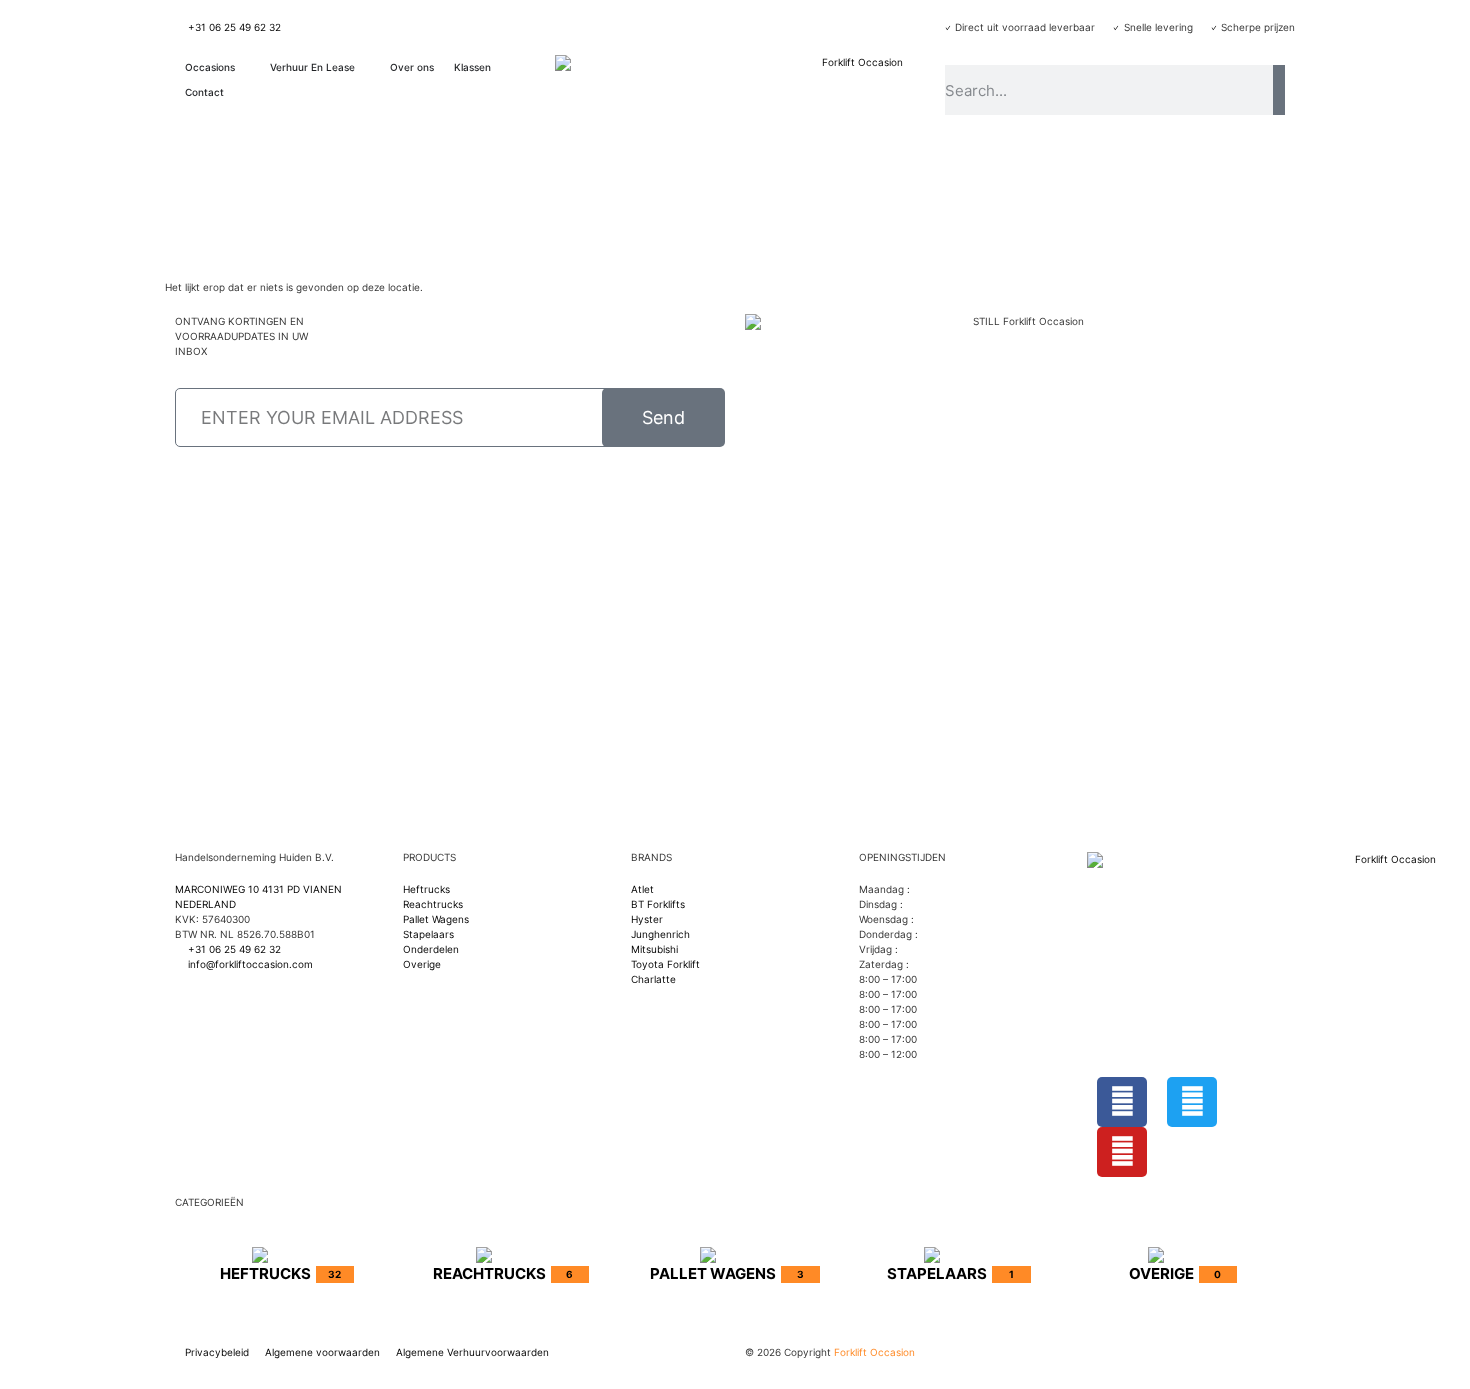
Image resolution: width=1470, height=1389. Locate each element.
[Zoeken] (1279, 90)
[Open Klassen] (501, 67)
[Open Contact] (234, 92)
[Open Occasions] (245, 67)
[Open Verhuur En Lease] (365, 67)
